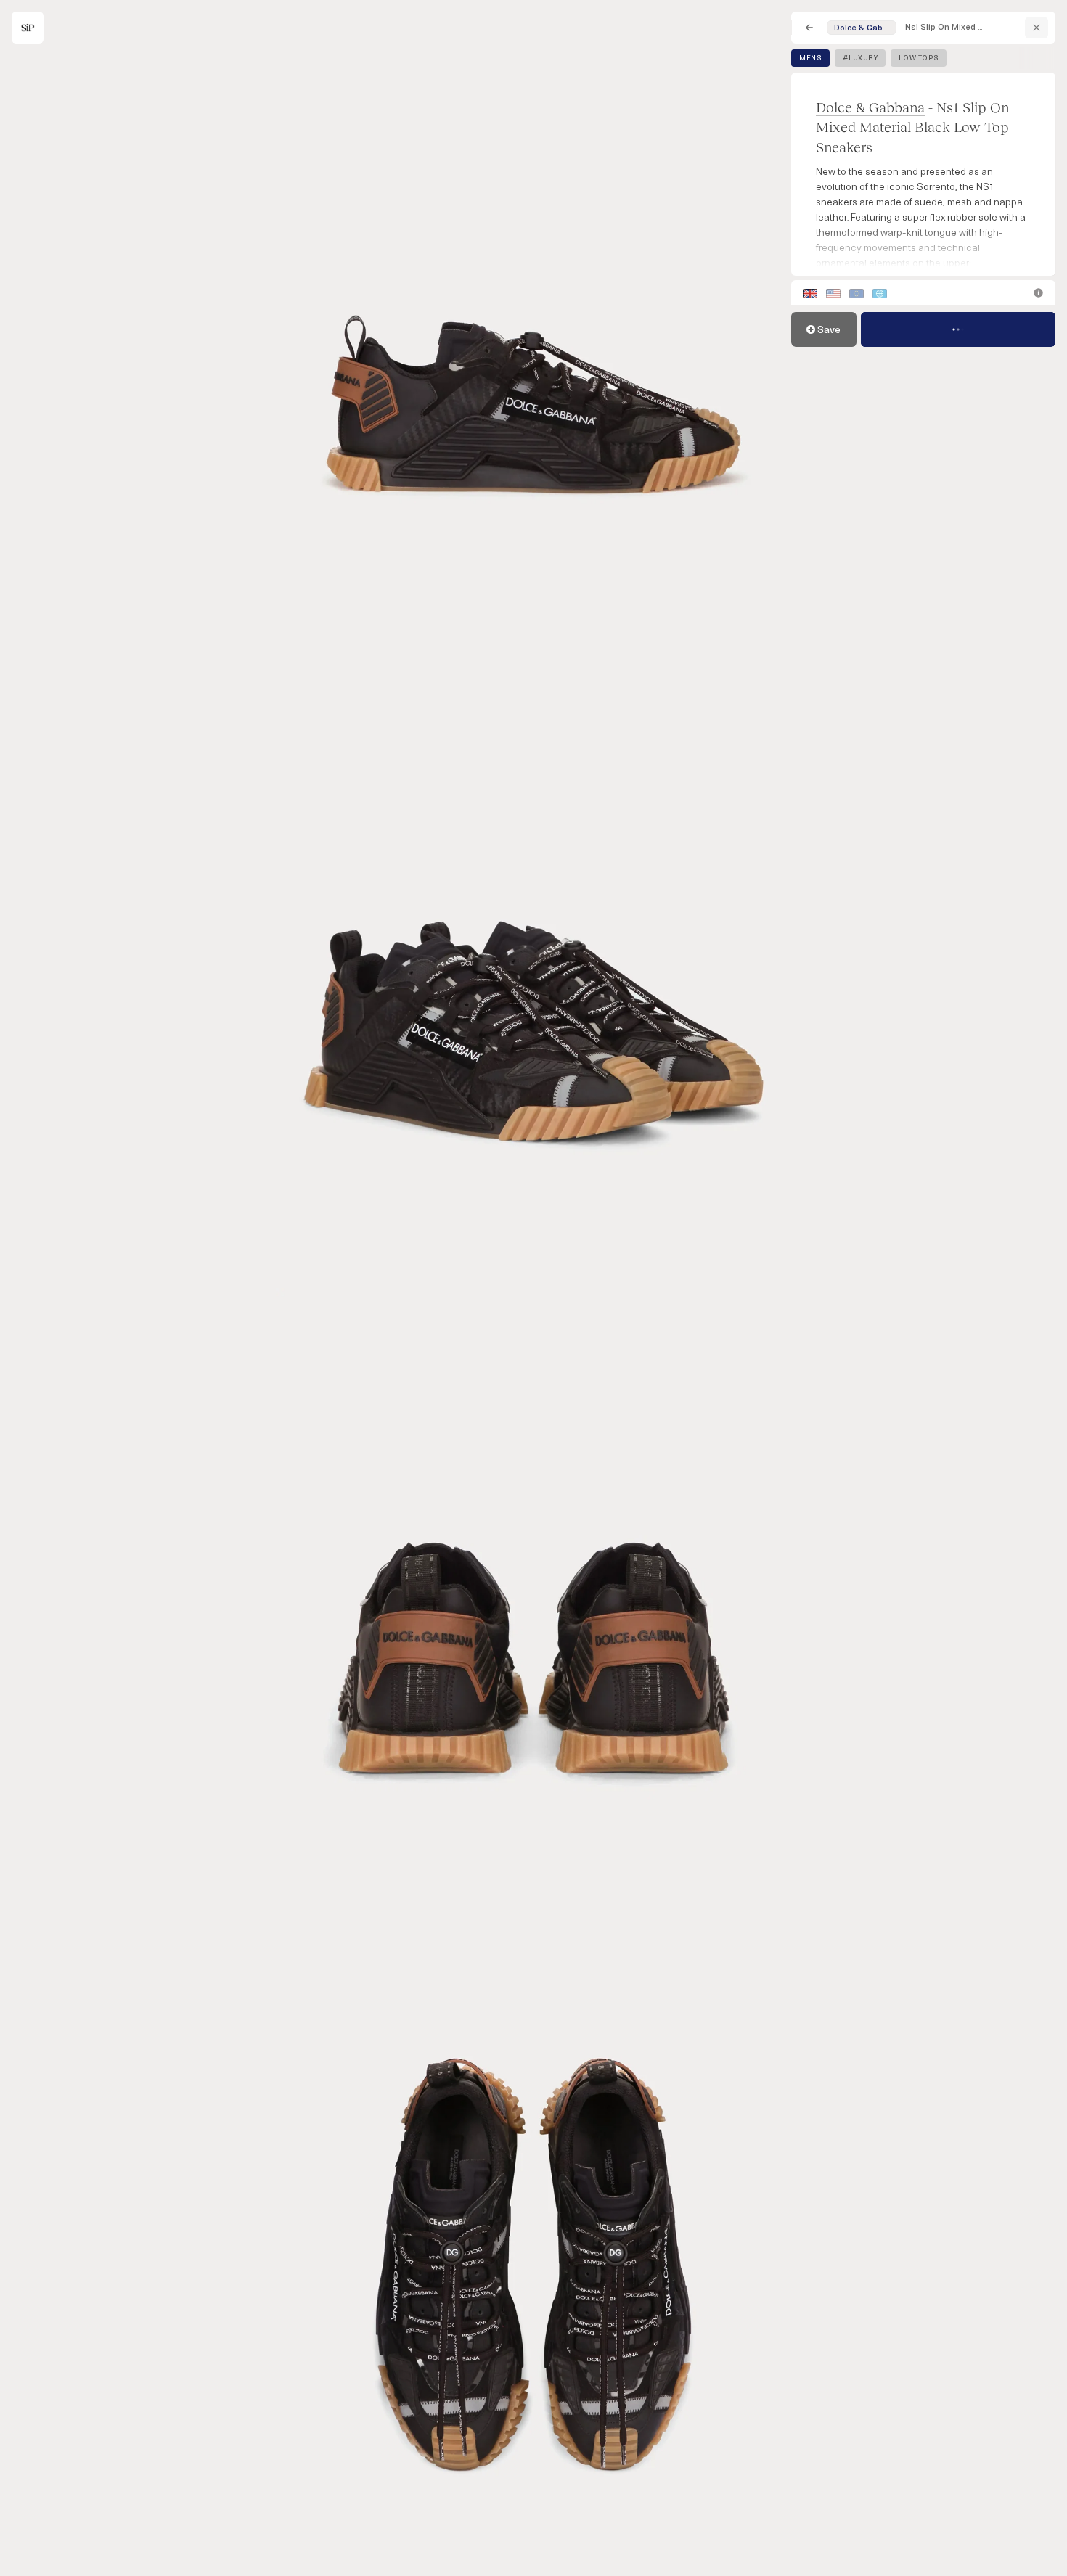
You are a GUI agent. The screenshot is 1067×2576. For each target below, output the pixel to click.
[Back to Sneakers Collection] (809, 28)
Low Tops (919, 58)
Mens (810, 58)
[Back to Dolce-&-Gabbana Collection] (1037, 28)
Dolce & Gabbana (870, 107)
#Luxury (860, 58)
